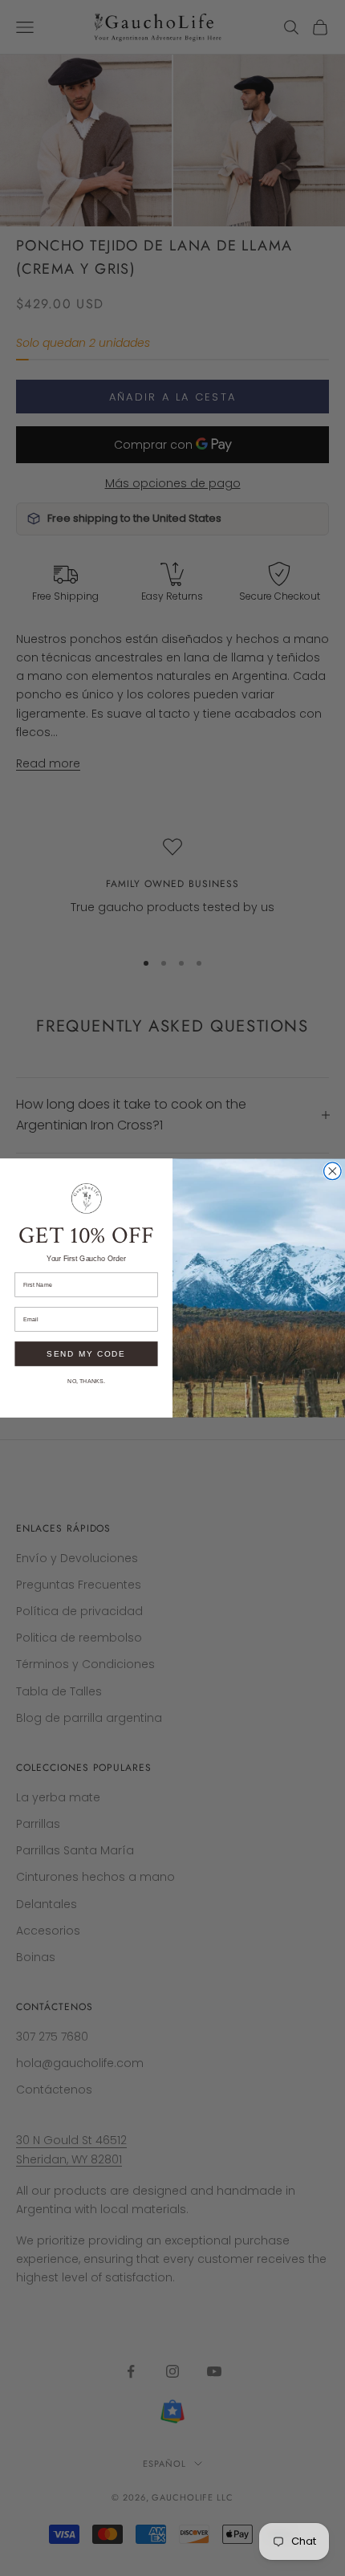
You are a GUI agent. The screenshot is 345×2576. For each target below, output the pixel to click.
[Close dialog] (333, 1171)
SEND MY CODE (86, 1353)
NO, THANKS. (86, 1381)
